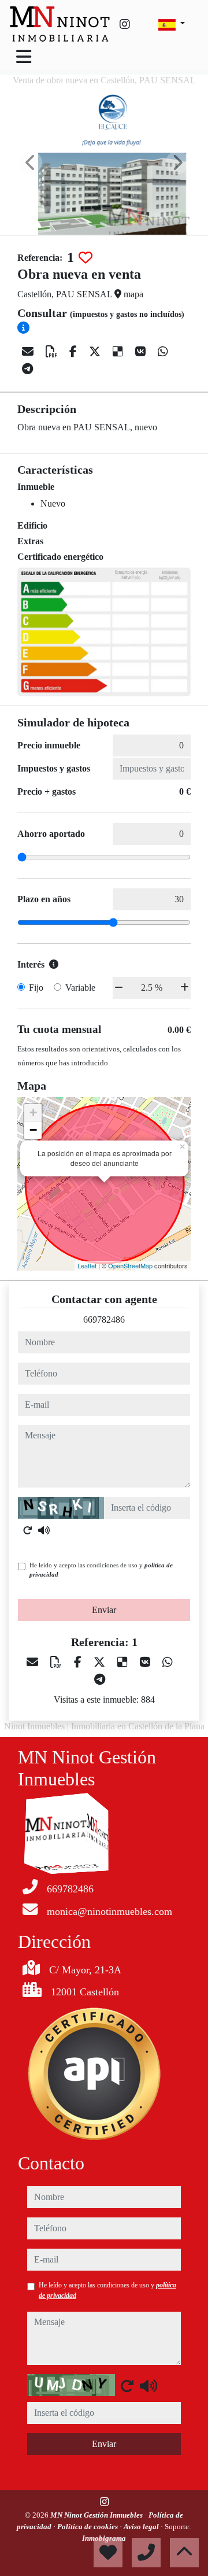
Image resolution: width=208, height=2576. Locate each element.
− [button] (33, 1130)
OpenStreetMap (130, 1265)
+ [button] (33, 1112)
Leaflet (87, 1265)
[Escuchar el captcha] (44, 1530)
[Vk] (142, 352)
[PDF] (53, 352)
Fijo (36, 988)
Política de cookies (88, 2527)
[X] (96, 352)
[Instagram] (125, 24)
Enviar (104, 1610)
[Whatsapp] (163, 352)
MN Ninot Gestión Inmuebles (97, 2515)
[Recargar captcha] (28, 1530)
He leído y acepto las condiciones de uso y (101, 1570)
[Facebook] (75, 352)
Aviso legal (142, 2527)
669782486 (104, 1320)
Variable (80, 988)
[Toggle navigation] (24, 57)
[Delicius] (119, 352)
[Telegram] (27, 369)
